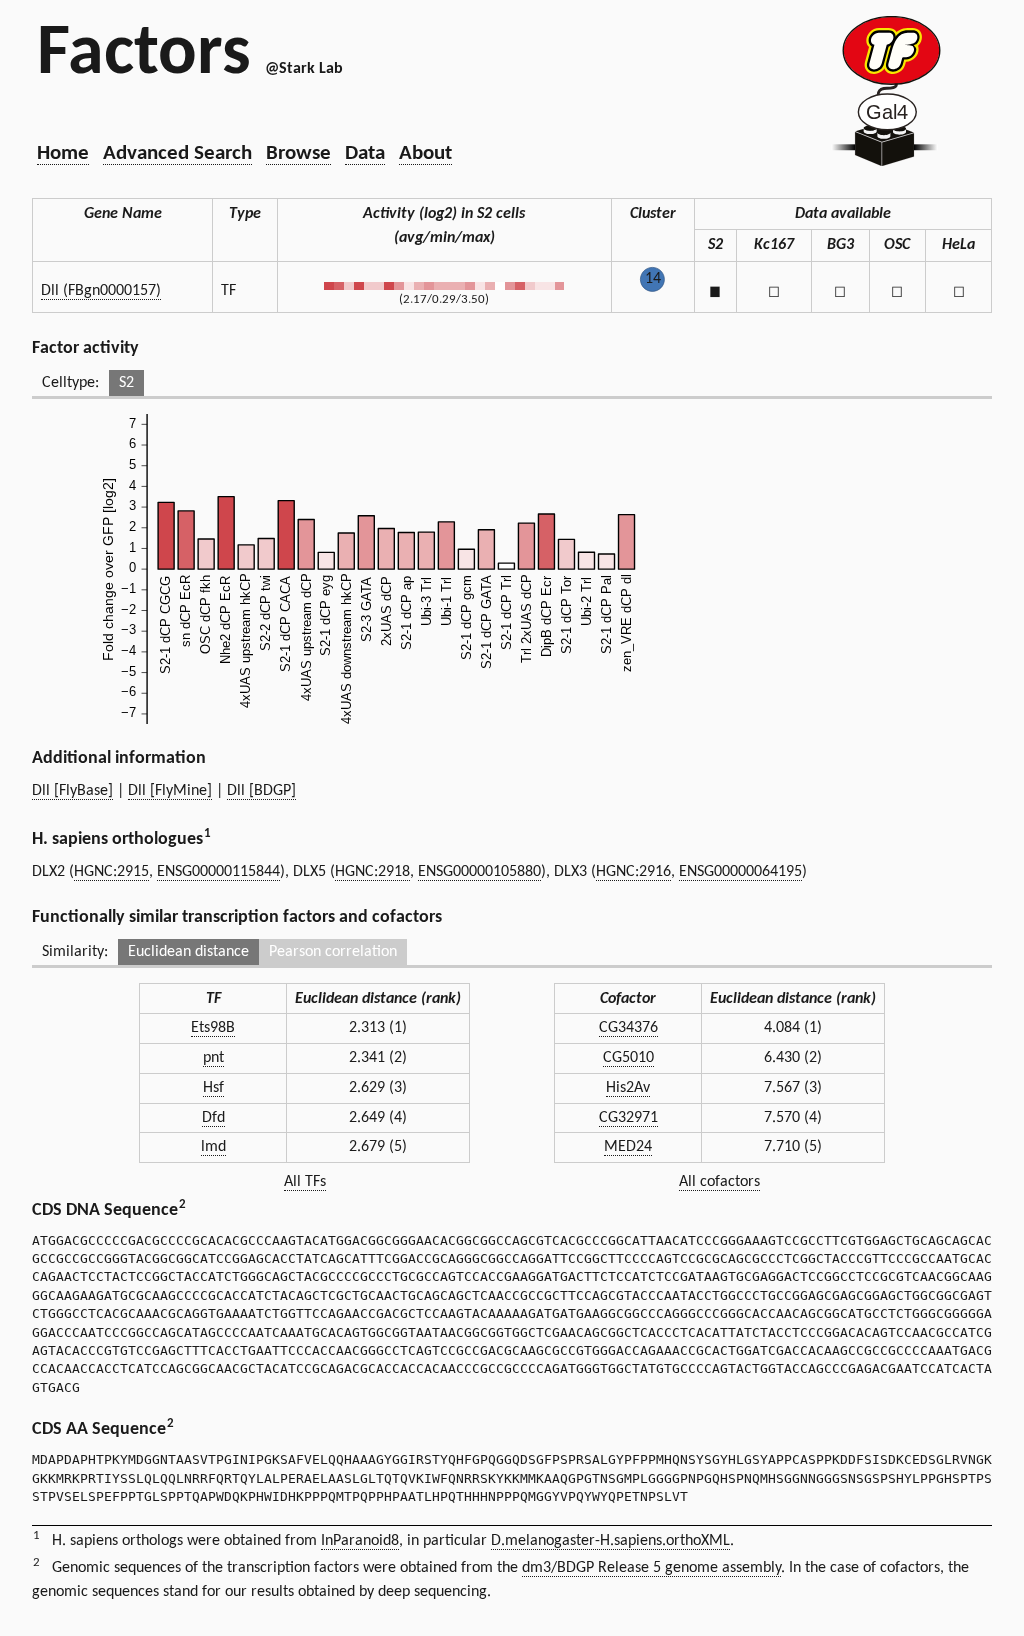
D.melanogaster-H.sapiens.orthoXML (610, 1541)
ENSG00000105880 (479, 872)
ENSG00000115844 (218, 872)
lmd (213, 1147)
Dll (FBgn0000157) (101, 291)
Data (365, 153)
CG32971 (628, 1118)
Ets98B (213, 1028)
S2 (126, 383)
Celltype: (70, 383)
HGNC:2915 (111, 872)
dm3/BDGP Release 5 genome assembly (651, 1568)
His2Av (628, 1088)
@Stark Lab (304, 69)
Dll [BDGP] (261, 791)
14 (653, 279)
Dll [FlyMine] (170, 791)
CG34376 (628, 1028)
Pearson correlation (333, 952)
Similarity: (75, 952)
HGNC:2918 (372, 872)
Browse (298, 153)
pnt (213, 1058)
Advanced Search (177, 153)
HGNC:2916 (633, 872)
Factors (144, 55)
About (425, 153)
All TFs (305, 1182)
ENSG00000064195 (740, 872)
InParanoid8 (360, 1541)
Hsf (213, 1088)
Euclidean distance (188, 952)
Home (63, 153)
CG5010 (628, 1058)
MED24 (628, 1147)
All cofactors (719, 1182)
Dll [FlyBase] (72, 791)
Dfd (213, 1118)
